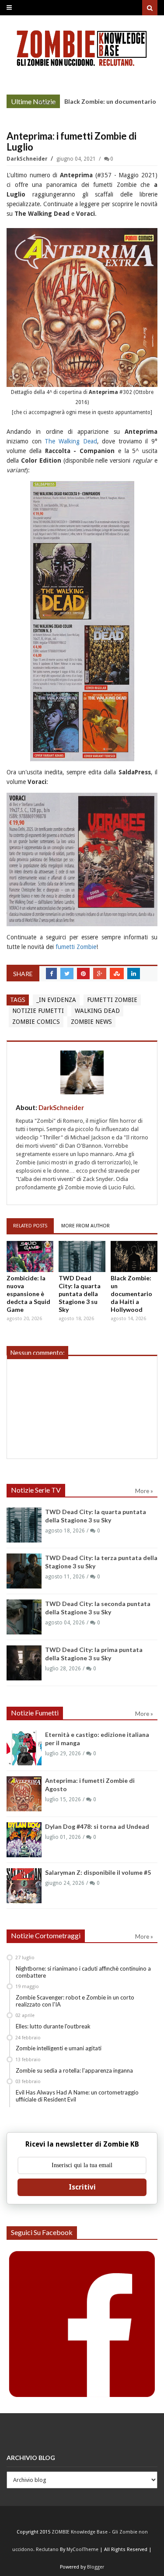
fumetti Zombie (76, 947)
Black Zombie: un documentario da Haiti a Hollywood (131, 1294)
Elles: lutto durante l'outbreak (53, 2026)
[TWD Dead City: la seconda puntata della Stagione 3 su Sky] (24, 1617)
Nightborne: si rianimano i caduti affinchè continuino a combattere (83, 1972)
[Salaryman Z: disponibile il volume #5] (24, 1886)
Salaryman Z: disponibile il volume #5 (98, 1872)
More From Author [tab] (85, 1226)
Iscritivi (82, 2187)
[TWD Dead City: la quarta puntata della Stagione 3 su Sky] (82, 1256)
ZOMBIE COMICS (36, 1022)
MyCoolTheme (82, 2550)
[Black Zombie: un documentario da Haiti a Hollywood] (134, 1256)
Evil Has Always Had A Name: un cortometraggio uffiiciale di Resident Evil (77, 2096)
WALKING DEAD (97, 1011)
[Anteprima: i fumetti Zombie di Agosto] (24, 1794)
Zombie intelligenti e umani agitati (59, 2048)
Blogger (96, 2567)
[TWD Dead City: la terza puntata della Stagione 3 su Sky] (24, 1571)
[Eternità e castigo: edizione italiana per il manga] (24, 1748)
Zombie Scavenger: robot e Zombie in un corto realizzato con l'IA (75, 2001)
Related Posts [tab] (30, 1226)
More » (47, 102)
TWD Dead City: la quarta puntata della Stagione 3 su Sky (80, 1294)
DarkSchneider (28, 159)
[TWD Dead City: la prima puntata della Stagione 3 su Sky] (24, 1663)
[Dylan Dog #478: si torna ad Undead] (24, 1840)
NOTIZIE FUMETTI (38, 1011)
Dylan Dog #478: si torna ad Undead (97, 1826)
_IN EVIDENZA (56, 1000)
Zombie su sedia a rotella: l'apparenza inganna (74, 2070)
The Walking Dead (71, 441)
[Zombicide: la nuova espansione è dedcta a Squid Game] (30, 1256)
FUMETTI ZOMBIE (112, 1000)
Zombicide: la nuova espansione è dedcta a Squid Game (28, 1294)
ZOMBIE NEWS (91, 1022)
